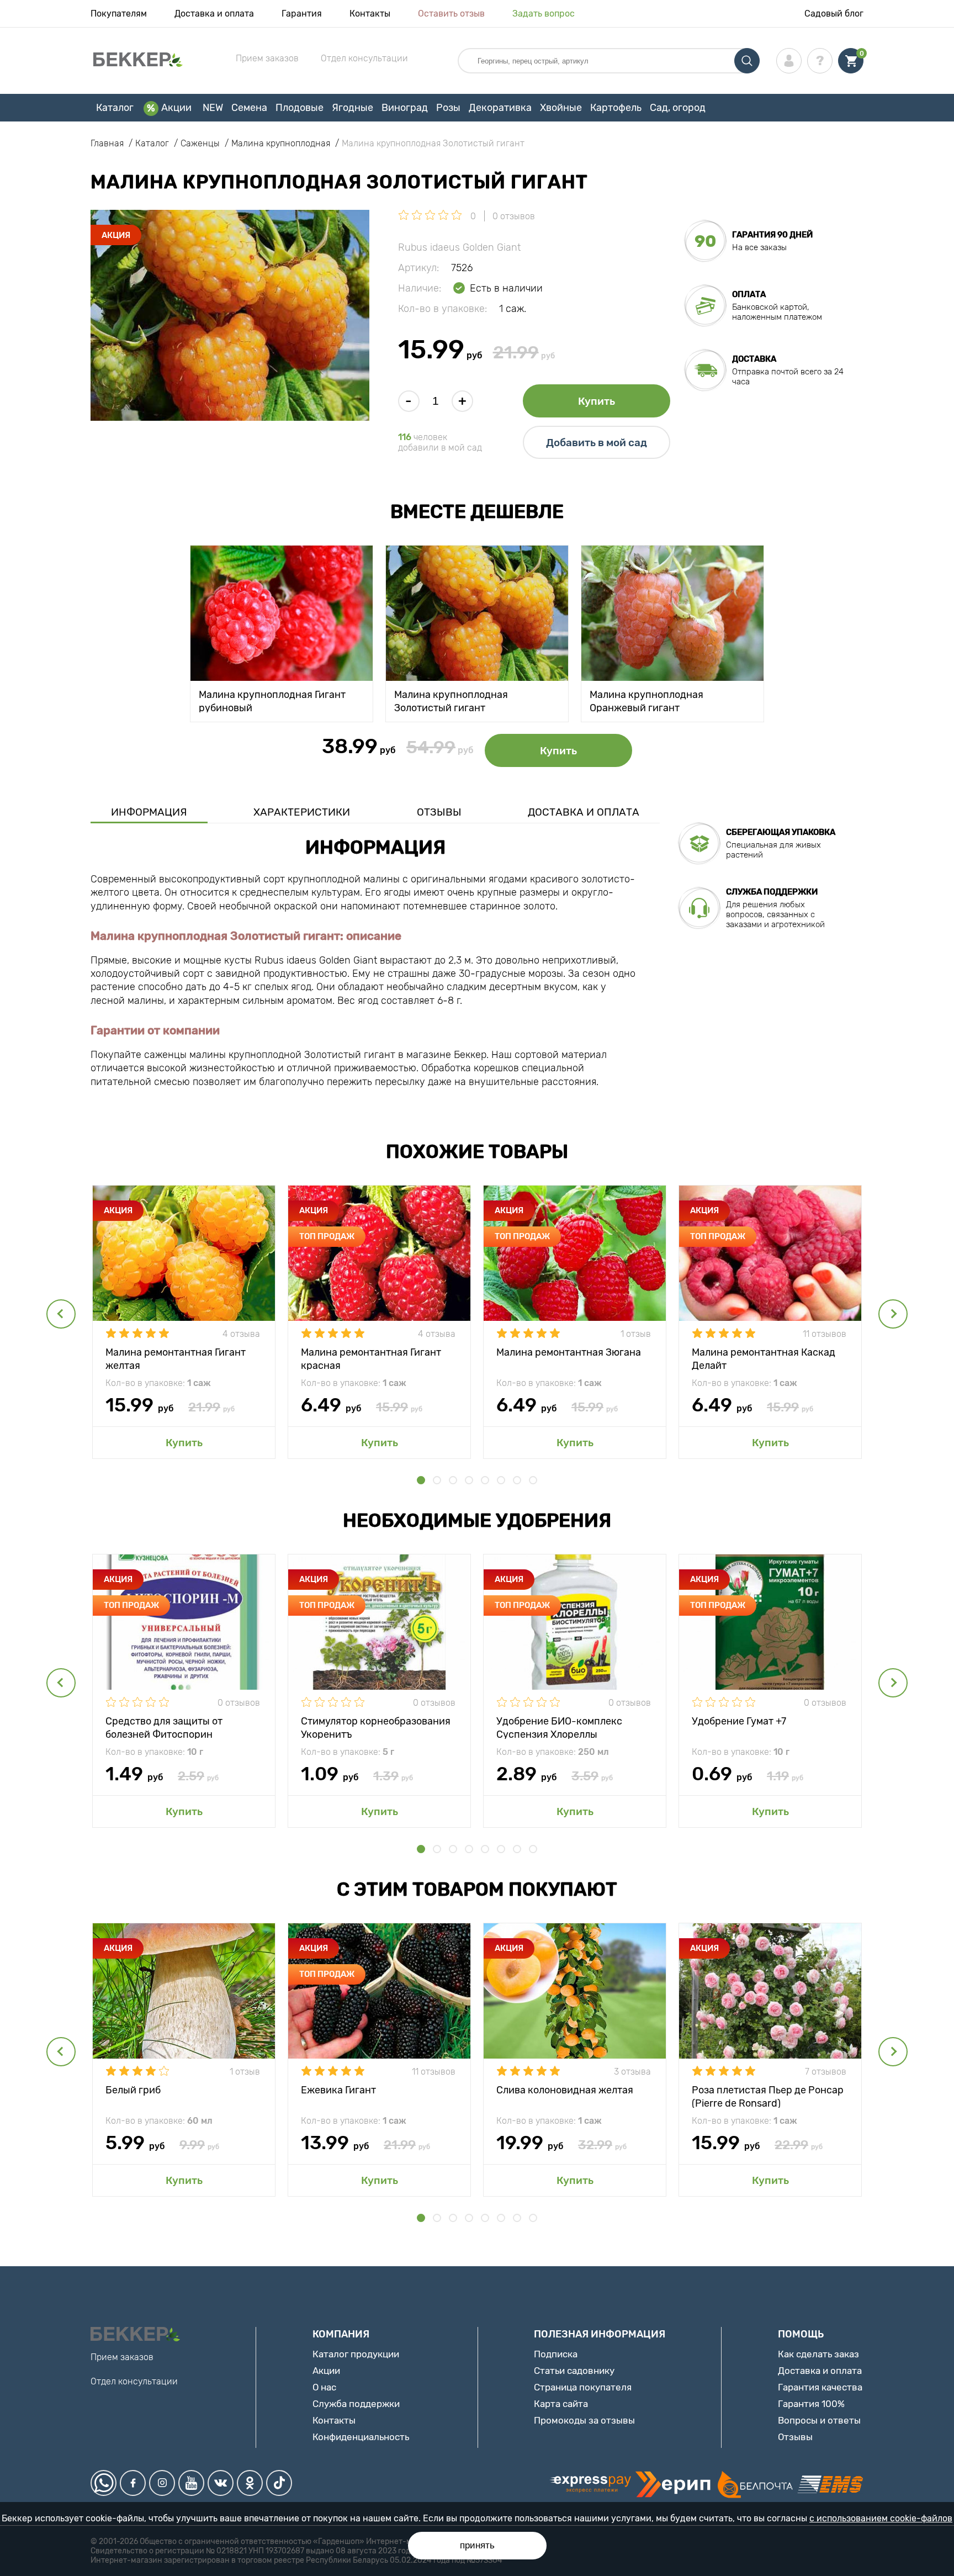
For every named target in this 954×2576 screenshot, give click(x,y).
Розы (448, 108)
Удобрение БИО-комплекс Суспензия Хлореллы (559, 1727)
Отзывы (439, 812)
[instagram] (162, 2483)
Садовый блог (834, 14)
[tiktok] (279, 2483)
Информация (149, 812)
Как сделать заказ (818, 2354)
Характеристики (302, 812)
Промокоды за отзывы (584, 2420)
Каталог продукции (356, 2354)
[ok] (250, 2483)
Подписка (556, 2354)
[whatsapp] (104, 2483)
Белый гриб (133, 2090)
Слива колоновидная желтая (565, 2090)
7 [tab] (517, 1480)
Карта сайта (561, 2404)
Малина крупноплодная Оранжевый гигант (646, 700)
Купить (597, 401)
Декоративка (500, 108)
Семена (249, 108)
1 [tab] (421, 1480)
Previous (61, 1314)
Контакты (370, 14)
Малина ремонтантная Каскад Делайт (764, 1358)
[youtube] (191, 2483)
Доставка (754, 359)
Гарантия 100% (811, 2404)
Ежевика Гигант (338, 2090)
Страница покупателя (583, 2387)
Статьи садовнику (574, 2371)
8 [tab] (533, 1480)
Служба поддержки (356, 2404)
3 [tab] (453, 1480)
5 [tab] (485, 1480)
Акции (176, 108)
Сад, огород (678, 108)
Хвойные (561, 108)
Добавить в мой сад (597, 443)
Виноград (405, 108)
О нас (324, 2387)
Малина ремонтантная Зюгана (569, 1352)
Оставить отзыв (451, 14)
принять (477, 2545)
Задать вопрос (544, 14)
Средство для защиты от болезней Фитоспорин (164, 1727)
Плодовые (300, 108)
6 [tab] (501, 1480)
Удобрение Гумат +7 (739, 1721)
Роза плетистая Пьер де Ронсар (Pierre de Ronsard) (768, 2096)
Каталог (115, 108)
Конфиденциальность (361, 2437)
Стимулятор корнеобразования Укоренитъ (376, 1727)
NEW (213, 108)
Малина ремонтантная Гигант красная (371, 1358)
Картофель (616, 108)
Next (893, 1314)
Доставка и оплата (214, 14)
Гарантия (302, 14)
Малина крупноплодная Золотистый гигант (451, 700)
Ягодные (353, 108)
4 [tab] (469, 1480)
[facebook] (133, 2483)
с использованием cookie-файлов (881, 2518)
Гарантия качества (820, 2387)
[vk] (221, 2483)
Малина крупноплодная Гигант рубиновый (272, 700)
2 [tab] (437, 1480)
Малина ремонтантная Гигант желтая (176, 1358)
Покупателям (119, 14)
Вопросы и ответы (819, 2420)
